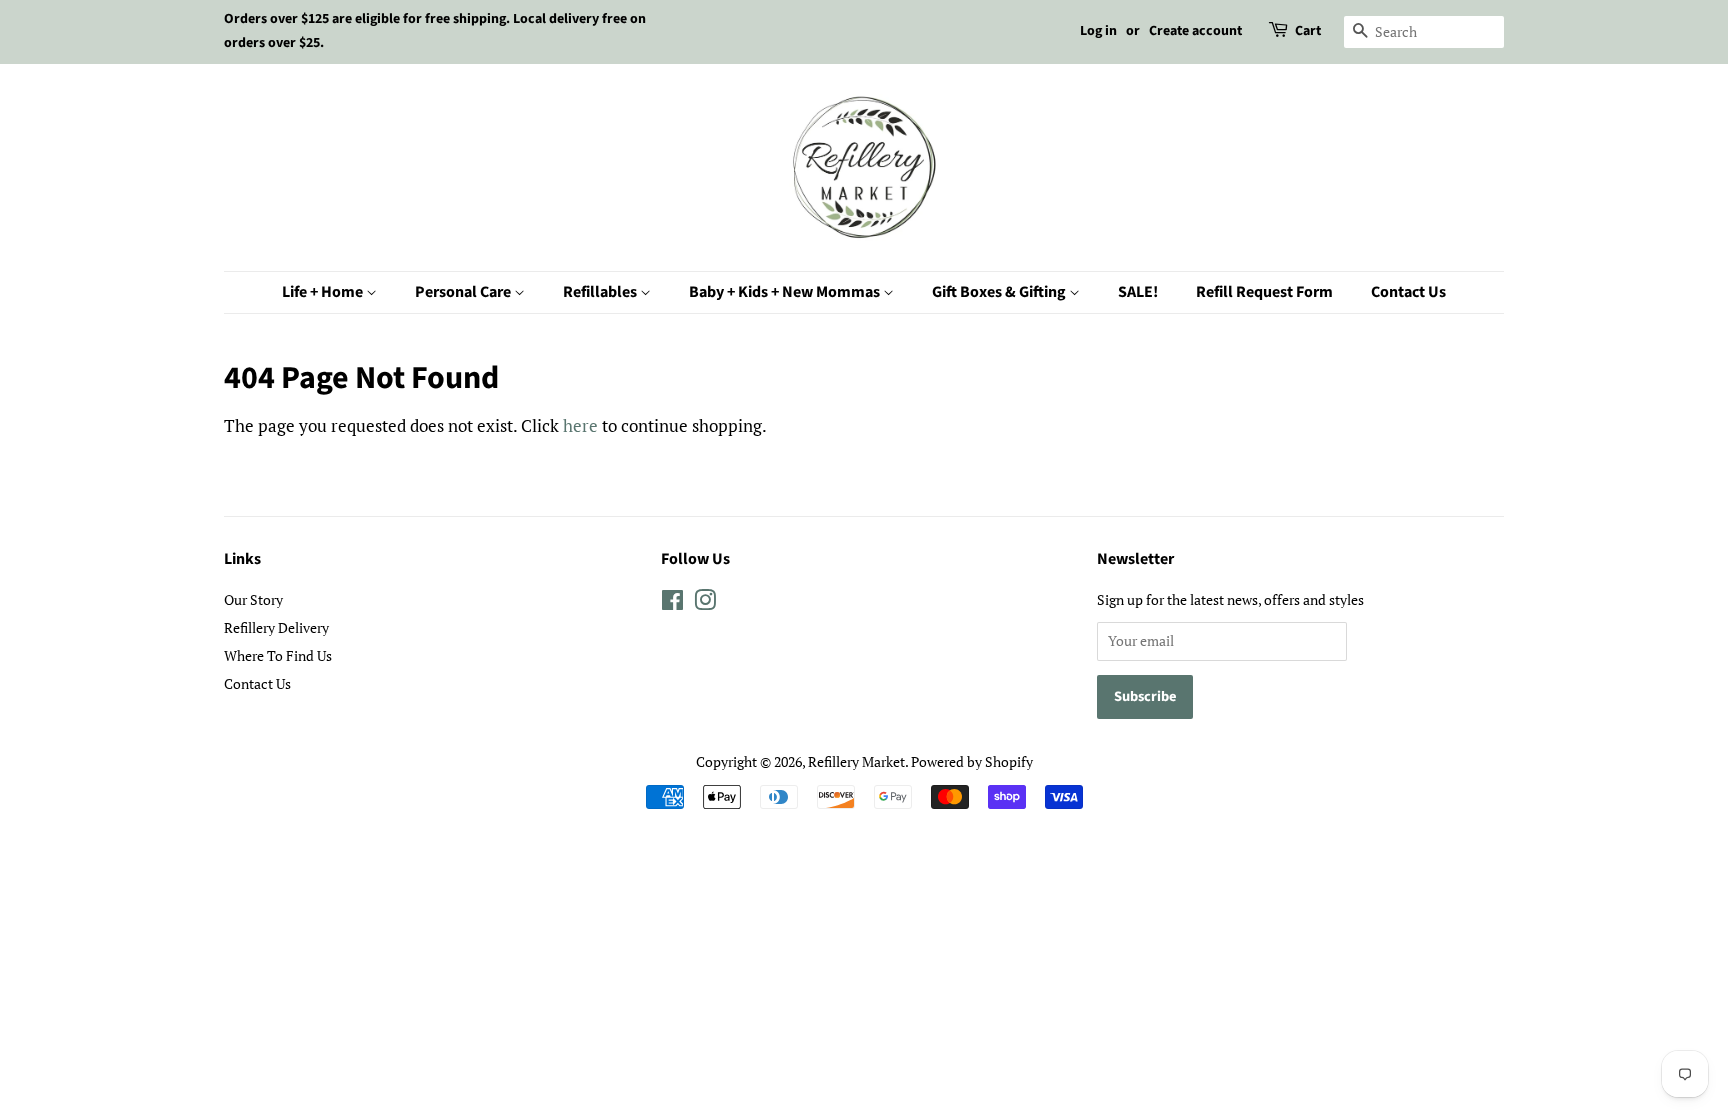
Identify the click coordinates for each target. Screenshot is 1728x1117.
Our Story (253, 599)
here (580, 425)
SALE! (1138, 292)
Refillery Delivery (276, 627)
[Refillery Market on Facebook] (672, 603)
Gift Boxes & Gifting (1000, 292)
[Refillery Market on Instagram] (705, 603)
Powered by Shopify (972, 761)
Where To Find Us (278, 655)
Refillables (601, 292)
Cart (1308, 31)
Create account (1195, 31)
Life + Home (324, 292)
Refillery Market (856, 761)
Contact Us (1408, 292)
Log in (1098, 31)
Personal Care (464, 292)
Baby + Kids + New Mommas (786, 292)
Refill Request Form (1264, 292)
